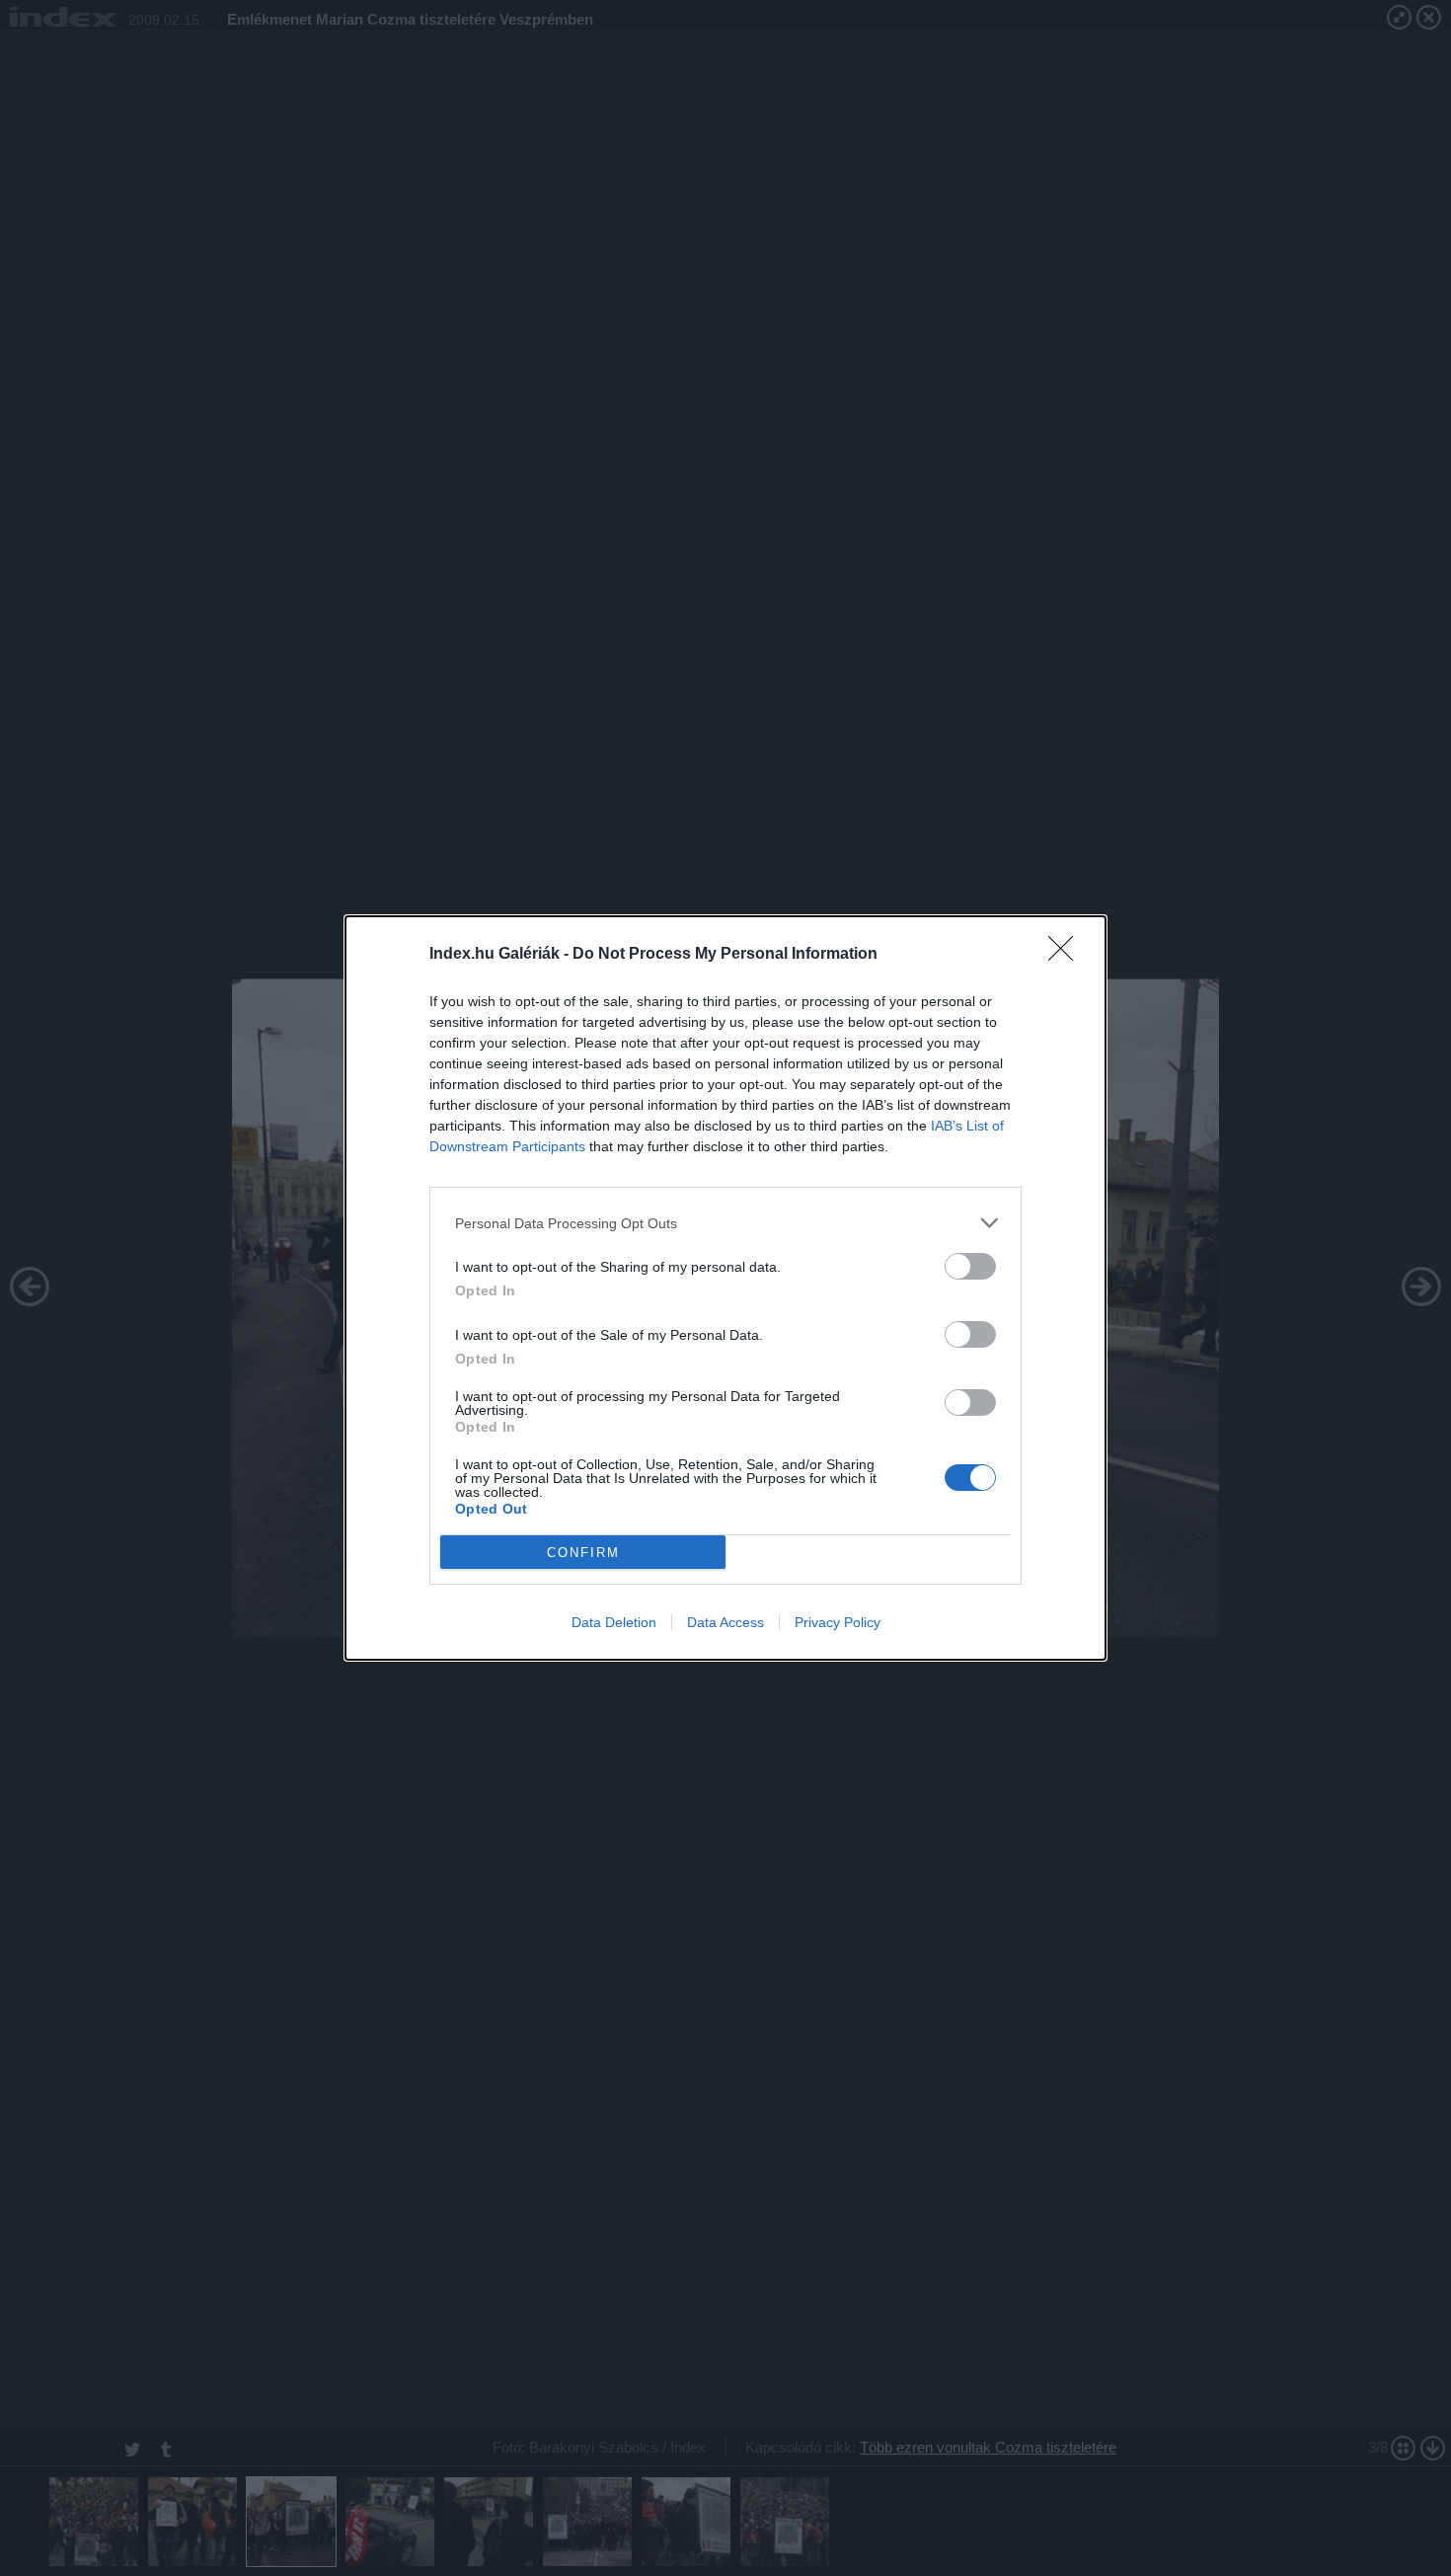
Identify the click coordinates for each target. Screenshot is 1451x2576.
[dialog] (725, 1288)
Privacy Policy (838, 1622)
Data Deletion (614, 1622)
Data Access (725, 1622)
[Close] (1067, 955)
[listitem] (725, 1223)
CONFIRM (583, 1553)
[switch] (970, 1266)
